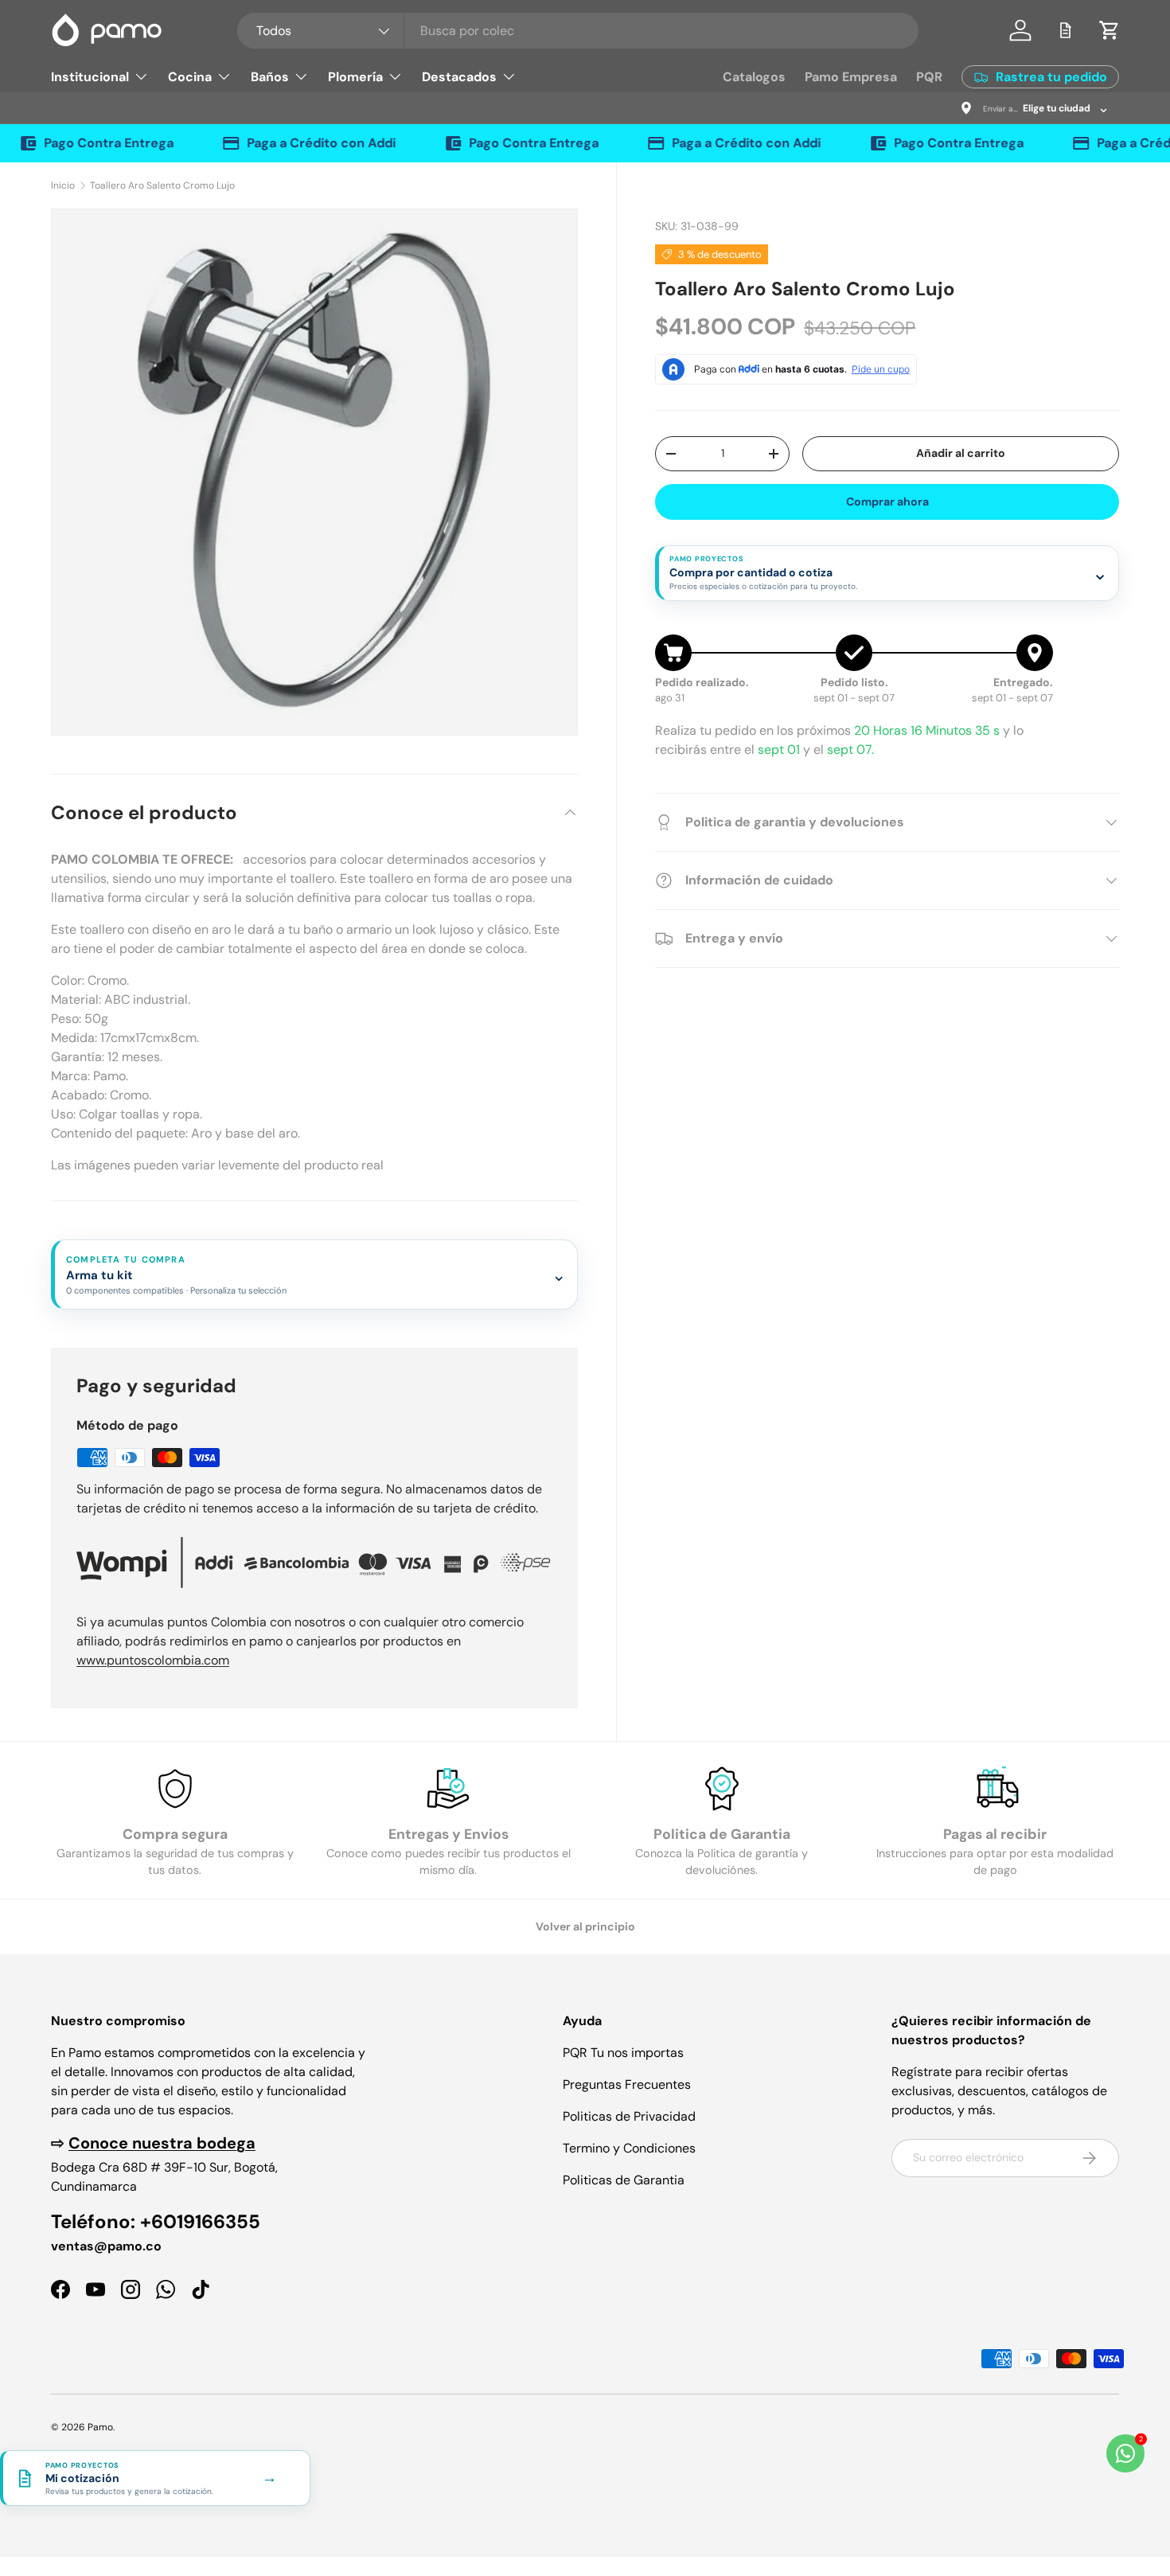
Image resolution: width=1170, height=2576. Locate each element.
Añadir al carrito (961, 453)
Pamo (100, 2427)
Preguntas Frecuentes (627, 2084)
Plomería (355, 77)
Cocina (190, 77)
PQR (929, 77)
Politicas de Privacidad (629, 2116)
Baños (270, 77)
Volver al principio (585, 1926)
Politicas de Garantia (624, 2180)
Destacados (459, 77)
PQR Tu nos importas (623, 2053)
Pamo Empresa (851, 77)
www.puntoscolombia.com (153, 1660)
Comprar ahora (887, 502)
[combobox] (578, 31)
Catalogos (754, 77)
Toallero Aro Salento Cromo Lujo (162, 185)
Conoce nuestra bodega (162, 2143)
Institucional (90, 77)
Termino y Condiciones (629, 2148)
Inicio (63, 185)
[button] (1110, 30)
